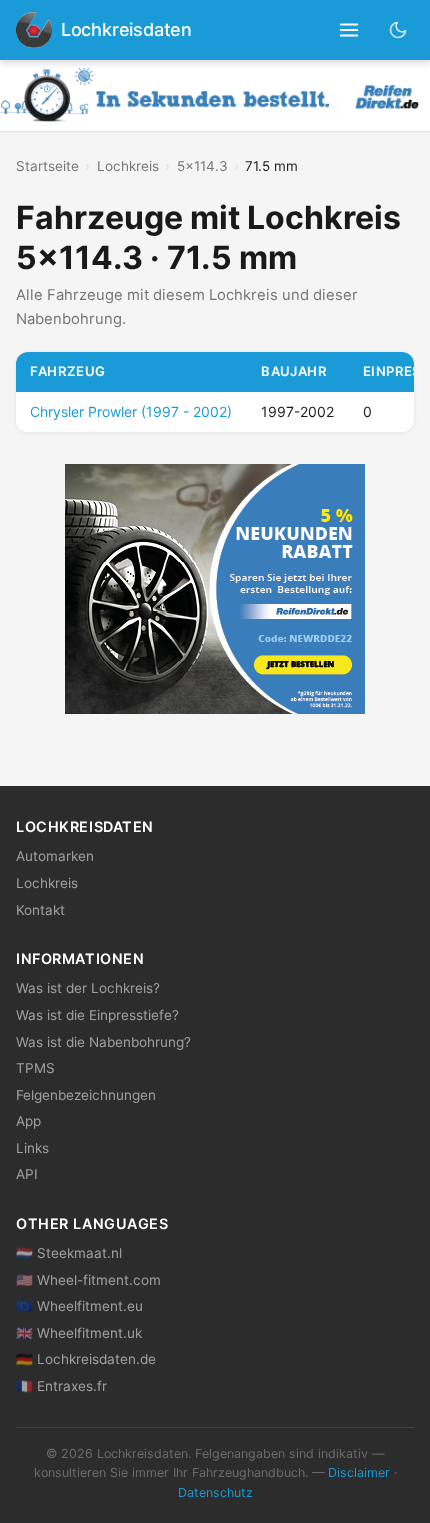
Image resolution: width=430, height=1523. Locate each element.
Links (32, 1148)
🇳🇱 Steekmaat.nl (69, 1253)
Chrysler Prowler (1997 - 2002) (131, 411)
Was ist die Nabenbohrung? (103, 1042)
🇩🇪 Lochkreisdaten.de (86, 1359)
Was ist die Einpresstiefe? (97, 1015)
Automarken (55, 856)
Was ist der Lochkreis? (88, 988)
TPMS (35, 1068)
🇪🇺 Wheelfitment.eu (79, 1306)
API (27, 1174)
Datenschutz (215, 1492)
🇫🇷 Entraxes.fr (61, 1386)
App (28, 1121)
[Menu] (349, 30)
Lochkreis (128, 166)
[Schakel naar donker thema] (398, 29)
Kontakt (40, 910)
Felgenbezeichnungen (86, 1095)
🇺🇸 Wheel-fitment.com (88, 1280)
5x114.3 (202, 166)
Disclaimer (359, 1472)
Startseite (47, 166)
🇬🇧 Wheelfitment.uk (79, 1333)
